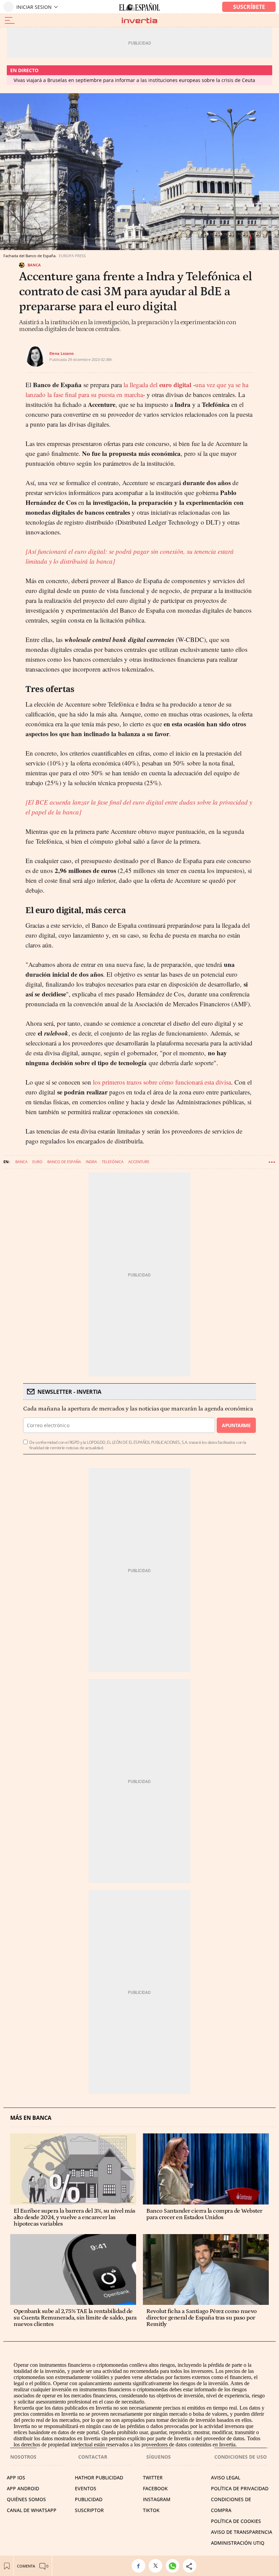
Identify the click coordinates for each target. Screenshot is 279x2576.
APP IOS (16, 2478)
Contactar (93, 2457)
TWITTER (153, 2478)
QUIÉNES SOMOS (26, 2499)
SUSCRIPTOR (89, 2510)
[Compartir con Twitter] (157, 2566)
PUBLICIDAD (89, 2499)
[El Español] (139, 7)
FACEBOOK (155, 2488)
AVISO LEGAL (226, 2478)
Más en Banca (31, 2118)
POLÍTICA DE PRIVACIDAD (240, 2488)
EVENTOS (86, 2488)
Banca (34, 265)
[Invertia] (139, 21)
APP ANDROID (23, 2488)
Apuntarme (236, 1425)
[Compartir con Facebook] (140, 2566)
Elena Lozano (62, 353)
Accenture (139, 1162)
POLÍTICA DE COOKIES (236, 2521)
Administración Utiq (238, 2543)
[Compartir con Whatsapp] (174, 2566)
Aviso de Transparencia (242, 2532)
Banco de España (64, 1162)
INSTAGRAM (157, 2499)
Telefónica (113, 1162)
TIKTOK (151, 2510)
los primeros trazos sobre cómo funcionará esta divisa (162, 1082)
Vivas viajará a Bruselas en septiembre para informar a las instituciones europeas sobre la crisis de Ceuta (134, 80)
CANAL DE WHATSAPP (32, 2510)
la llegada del (157, 385)
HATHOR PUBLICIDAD (99, 2478)
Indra (91, 1162)
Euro (37, 1162)
